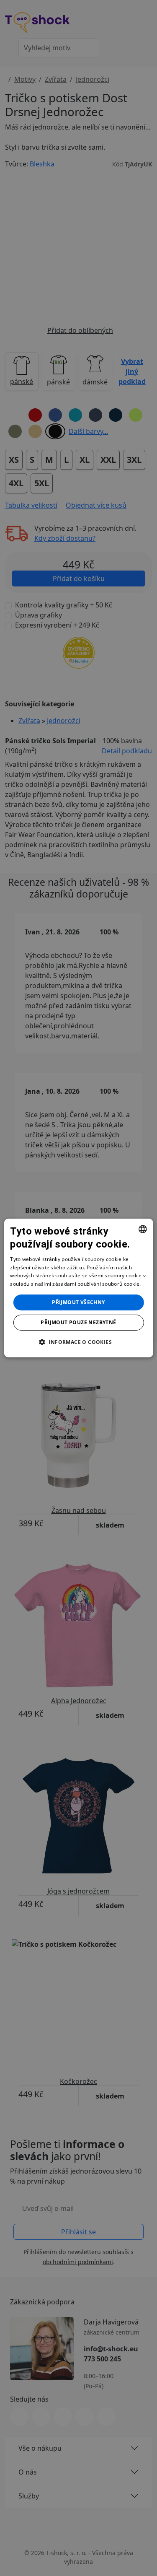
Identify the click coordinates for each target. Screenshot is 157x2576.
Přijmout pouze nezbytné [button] (78, 1322)
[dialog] (78, 1288)
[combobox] (143, 1229)
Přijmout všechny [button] (78, 1302)
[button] (78, 1342)
